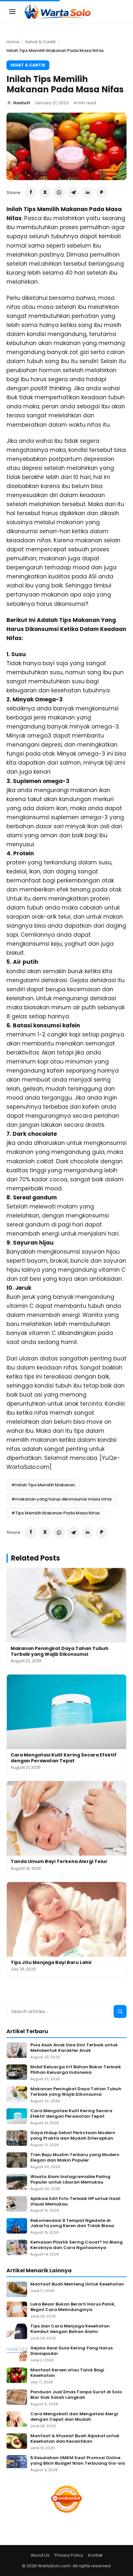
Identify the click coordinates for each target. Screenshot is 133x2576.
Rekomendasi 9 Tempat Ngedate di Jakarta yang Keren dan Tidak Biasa (72, 2224)
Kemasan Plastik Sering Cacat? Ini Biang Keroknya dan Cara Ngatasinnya (77, 2245)
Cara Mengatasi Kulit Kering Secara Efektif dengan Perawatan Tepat (64, 1758)
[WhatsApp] (59, 192)
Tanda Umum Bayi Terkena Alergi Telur (59, 1861)
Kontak (95, 2555)
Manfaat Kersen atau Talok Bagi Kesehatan (67, 2373)
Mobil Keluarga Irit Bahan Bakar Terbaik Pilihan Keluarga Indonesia (76, 2070)
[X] (45, 192)
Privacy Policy (69, 2555)
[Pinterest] (102, 192)
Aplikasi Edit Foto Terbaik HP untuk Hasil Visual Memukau (75, 2202)
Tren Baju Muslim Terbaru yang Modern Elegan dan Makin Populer (75, 2158)
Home (13, 42)
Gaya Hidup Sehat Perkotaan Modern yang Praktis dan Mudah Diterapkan (73, 2136)
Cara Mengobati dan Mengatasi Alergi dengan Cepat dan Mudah (74, 2417)
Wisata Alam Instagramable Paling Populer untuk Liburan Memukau (70, 2180)
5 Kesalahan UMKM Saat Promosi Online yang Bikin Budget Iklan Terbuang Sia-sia (78, 2461)
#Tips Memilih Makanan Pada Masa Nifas (56, 1513)
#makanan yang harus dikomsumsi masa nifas (61, 1499)
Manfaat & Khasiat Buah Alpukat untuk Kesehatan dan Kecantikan (75, 2439)
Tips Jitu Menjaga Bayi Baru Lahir (51, 1962)
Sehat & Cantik (41, 42)
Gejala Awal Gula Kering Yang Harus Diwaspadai (72, 2351)
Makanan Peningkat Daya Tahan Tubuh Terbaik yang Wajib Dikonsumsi (60, 1651)
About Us (40, 2555)
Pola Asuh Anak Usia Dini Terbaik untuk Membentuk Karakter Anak (74, 2048)
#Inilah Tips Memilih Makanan (43, 1485)
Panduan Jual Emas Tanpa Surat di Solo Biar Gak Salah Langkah (76, 2395)
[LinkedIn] (87, 192)
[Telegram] (73, 192)
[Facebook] (31, 192)
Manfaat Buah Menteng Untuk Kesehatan (77, 2284)
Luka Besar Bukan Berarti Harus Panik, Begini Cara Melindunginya (73, 2307)
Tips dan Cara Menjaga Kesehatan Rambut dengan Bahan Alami (70, 2329)
